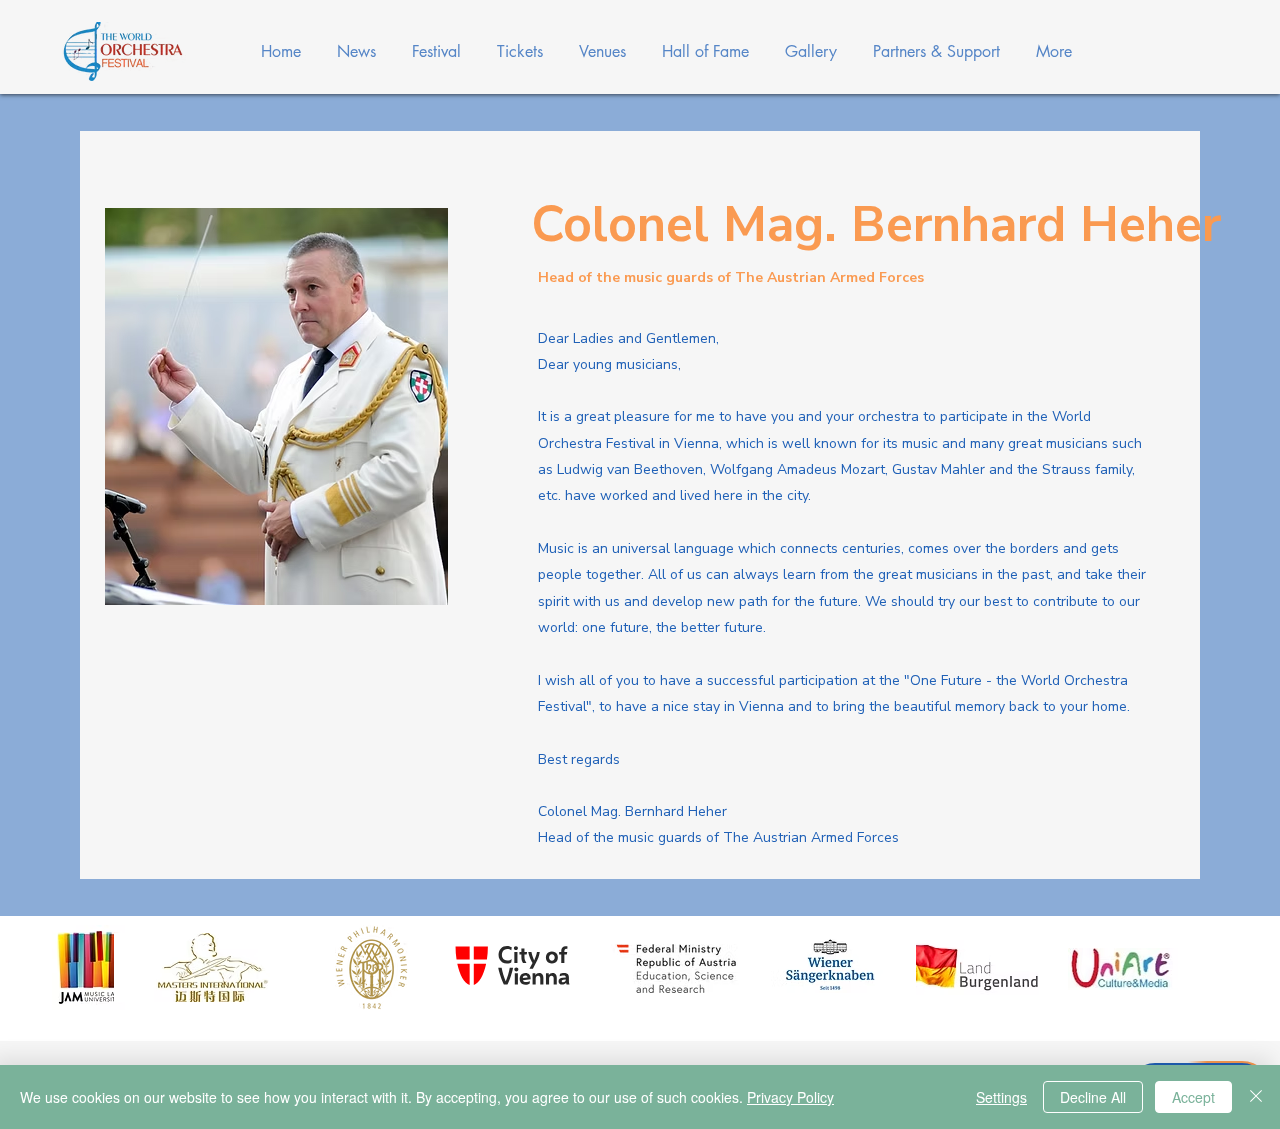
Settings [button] (1001, 1097)
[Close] (1256, 1097)
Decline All (1093, 1097)
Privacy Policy (790, 1097)
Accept (1193, 1097)
